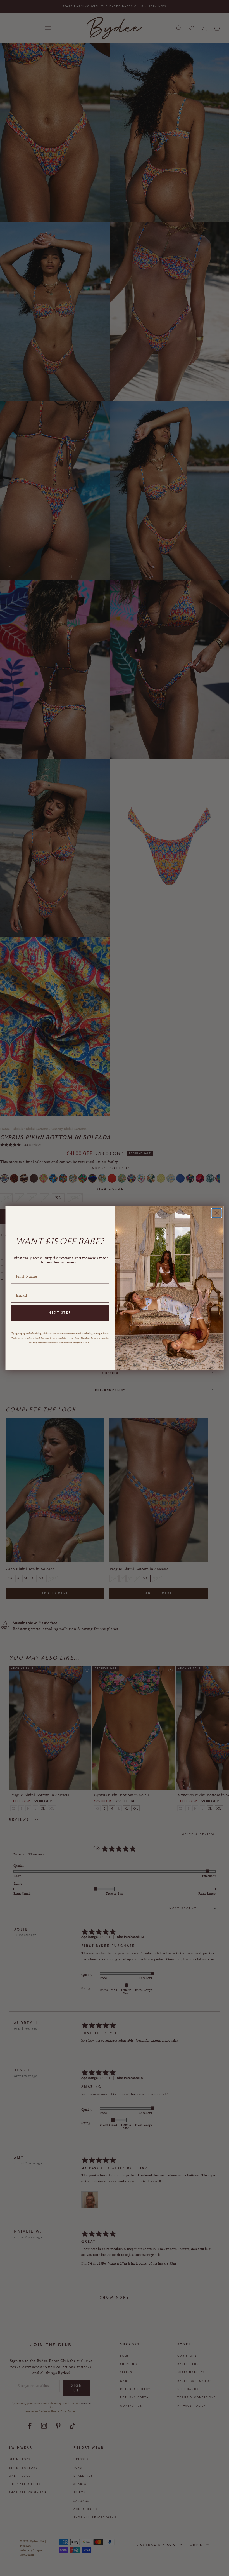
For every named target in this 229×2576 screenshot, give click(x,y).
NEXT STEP (60, 1313)
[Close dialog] (217, 1213)
